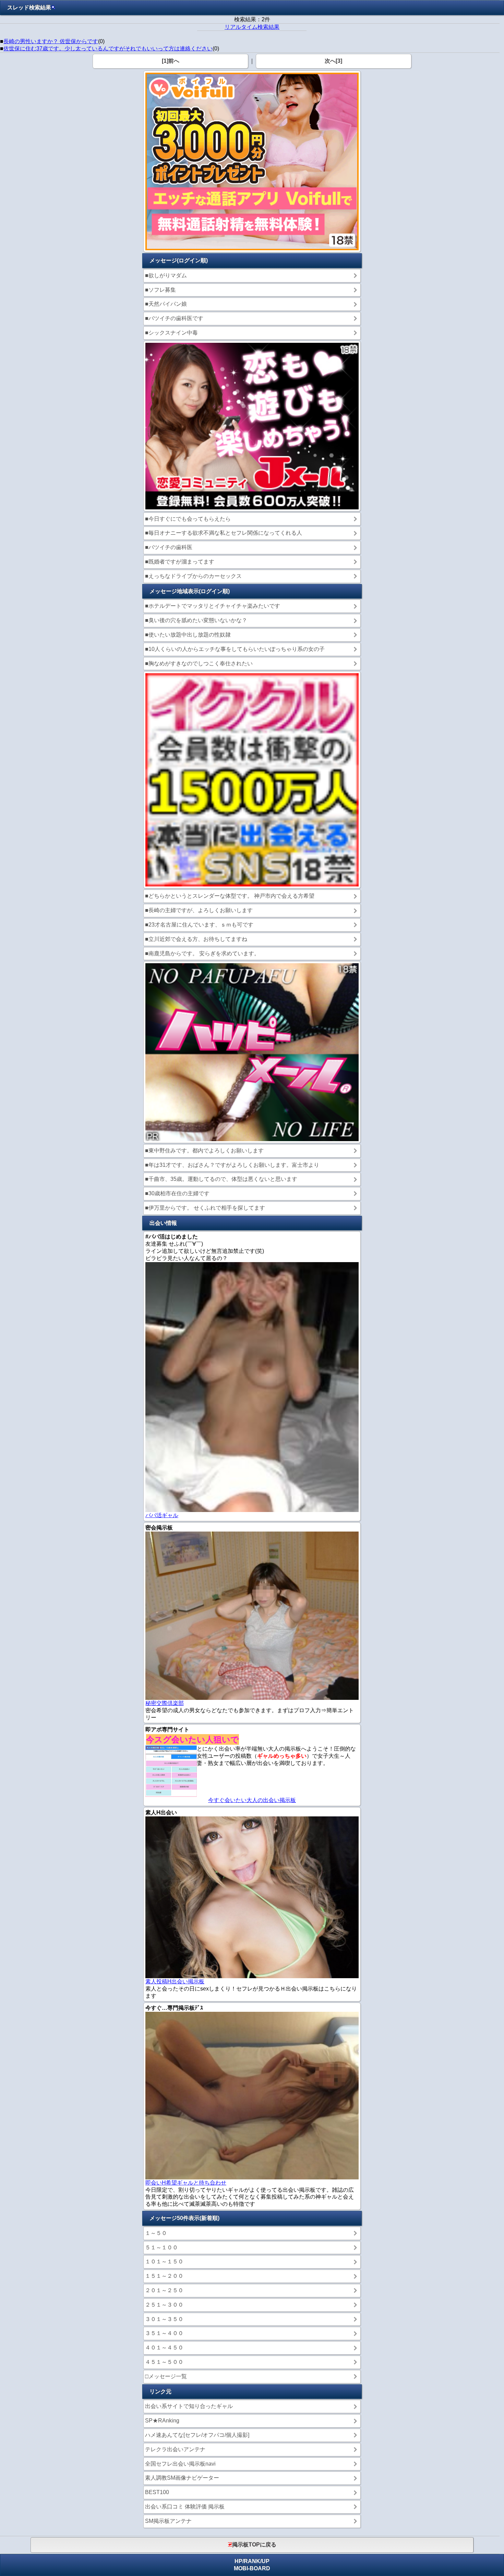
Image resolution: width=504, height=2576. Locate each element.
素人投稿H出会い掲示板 (175, 1981)
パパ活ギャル (162, 1515)
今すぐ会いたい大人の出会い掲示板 (252, 1800)
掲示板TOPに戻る (254, 2545)
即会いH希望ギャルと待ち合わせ (186, 2183)
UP (266, 2561)
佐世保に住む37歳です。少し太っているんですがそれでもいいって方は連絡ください (108, 49)
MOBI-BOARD (252, 2568)
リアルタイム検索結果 (252, 27)
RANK (252, 2561)
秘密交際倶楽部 (165, 1703)
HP (238, 2561)
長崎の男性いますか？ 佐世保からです (51, 41)
